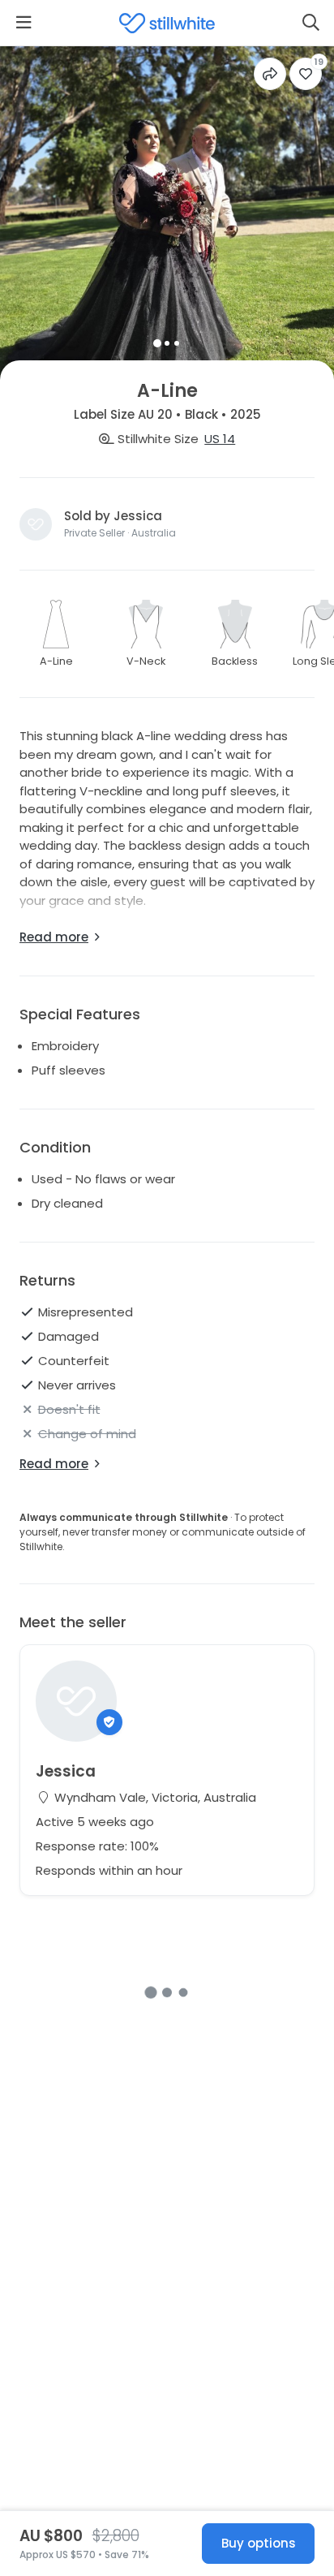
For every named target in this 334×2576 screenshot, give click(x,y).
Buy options (259, 2543)
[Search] (310, 23)
